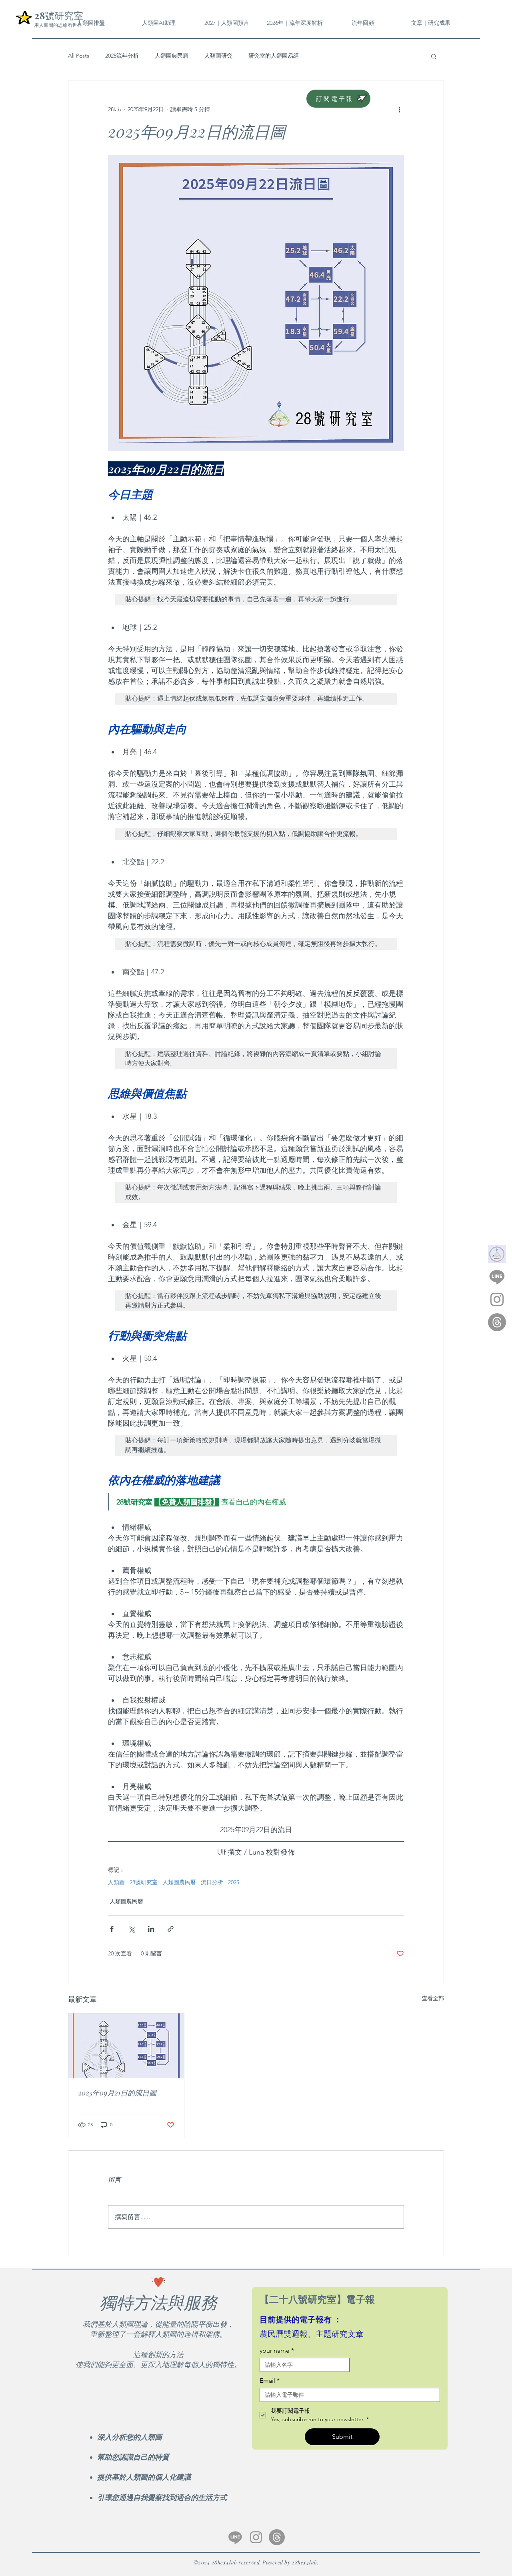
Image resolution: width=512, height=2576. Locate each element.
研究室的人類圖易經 (274, 56)
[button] (363, 23)
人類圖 (116, 1882)
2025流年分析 (122, 56)
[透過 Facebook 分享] (112, 1929)
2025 (234, 1882)
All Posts (79, 56)
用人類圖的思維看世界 (58, 25)
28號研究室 (144, 1882)
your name (277, 2351)
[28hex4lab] (497, 1277)
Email (270, 2381)
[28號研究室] (497, 1322)
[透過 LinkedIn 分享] (151, 1929)
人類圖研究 (218, 56)
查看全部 (433, 1998)
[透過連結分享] (171, 1929)
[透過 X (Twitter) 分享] (131, 1929)
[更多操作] (399, 109)
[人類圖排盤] (497, 1254)
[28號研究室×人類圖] (256, 2537)
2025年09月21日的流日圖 (117, 2093)
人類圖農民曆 (172, 56)
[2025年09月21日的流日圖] (126, 2046)
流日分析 (212, 1882)
